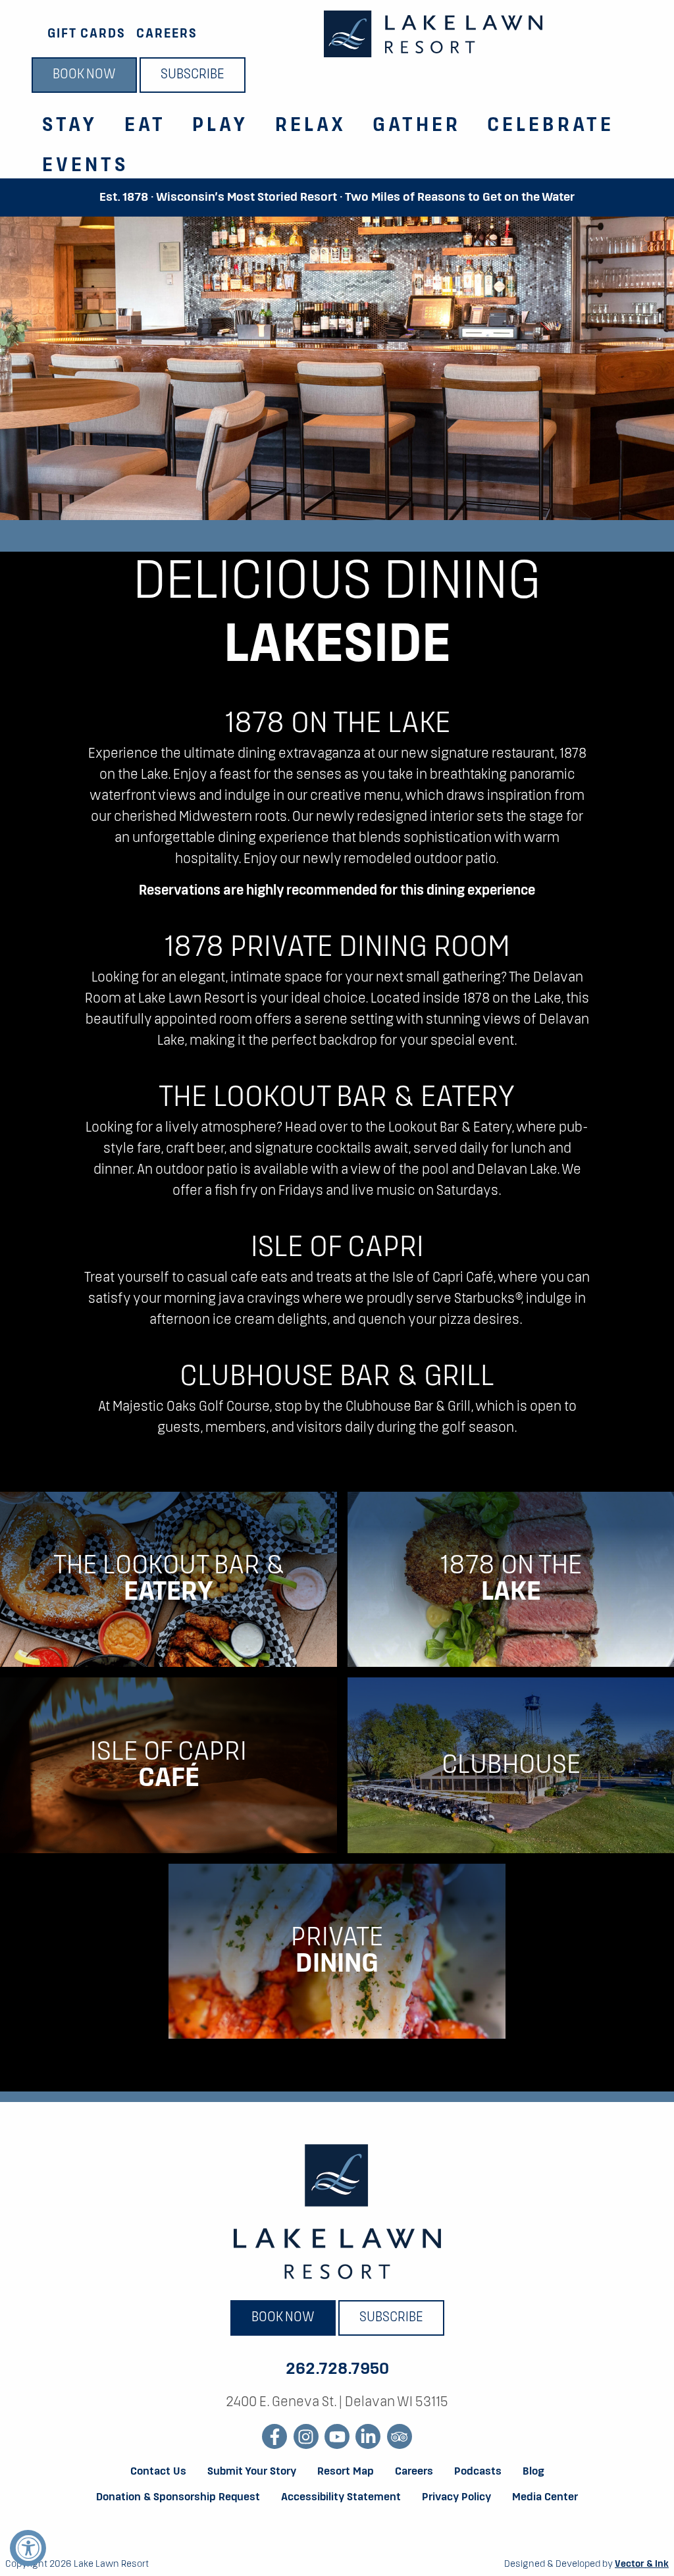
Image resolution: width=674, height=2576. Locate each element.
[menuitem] (62, 118)
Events (86, 166)
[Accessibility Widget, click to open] (28, 2548)
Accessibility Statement (341, 2498)
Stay (70, 126)
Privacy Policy (456, 2498)
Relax (311, 126)
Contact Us (158, 2472)
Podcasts (478, 2472)
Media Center (545, 2498)
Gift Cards (87, 34)
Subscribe (193, 75)
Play (220, 126)
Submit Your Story (252, 2472)
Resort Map (346, 2472)
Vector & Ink (642, 2564)
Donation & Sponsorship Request (178, 2498)
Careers (167, 34)
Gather (417, 126)
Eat (145, 126)
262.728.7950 (337, 2369)
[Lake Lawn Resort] (433, 34)
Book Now (84, 75)
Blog (533, 2472)
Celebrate (551, 126)
